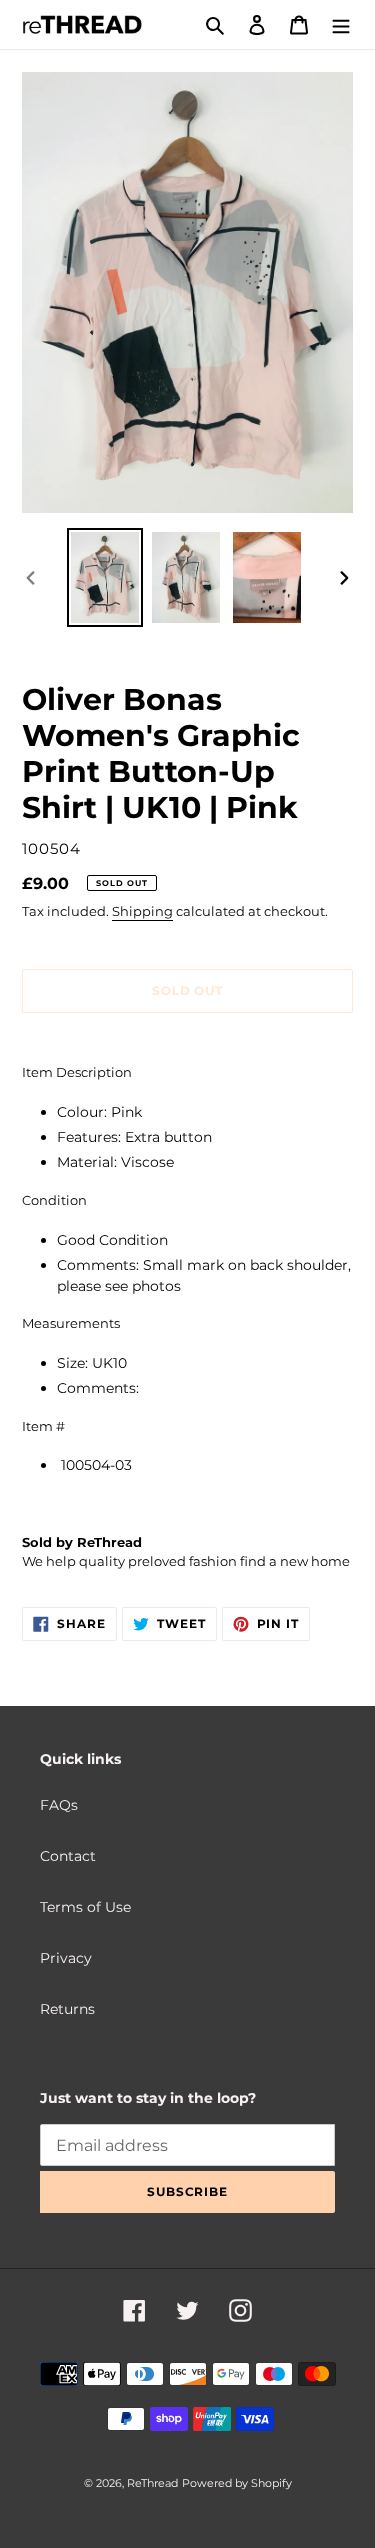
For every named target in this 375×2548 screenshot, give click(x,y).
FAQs (59, 1805)
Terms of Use (85, 1907)
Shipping (142, 911)
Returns (67, 2009)
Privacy (66, 1958)
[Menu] (341, 24)
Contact (68, 1856)
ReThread (152, 2483)
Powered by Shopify (237, 2483)
